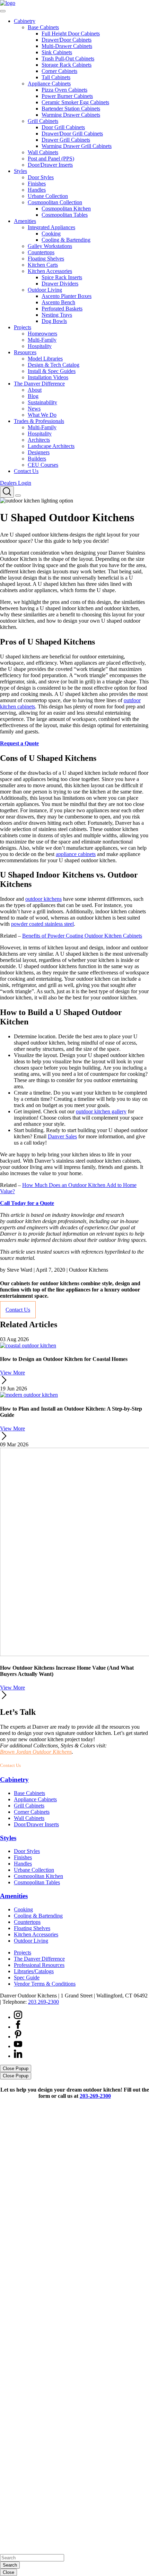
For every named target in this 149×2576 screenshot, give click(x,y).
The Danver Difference (39, 384)
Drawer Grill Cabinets (66, 140)
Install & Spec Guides (52, 371)
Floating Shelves (46, 259)
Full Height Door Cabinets (71, 34)
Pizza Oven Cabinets (64, 90)
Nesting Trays (57, 315)
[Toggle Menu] (3, 11)
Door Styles (41, 177)
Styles (20, 171)
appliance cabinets (76, 854)
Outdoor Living (45, 290)
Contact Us (26, 471)
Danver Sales (62, 1136)
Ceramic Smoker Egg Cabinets (75, 102)
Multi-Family (42, 340)
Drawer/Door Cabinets (67, 40)
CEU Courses (43, 465)
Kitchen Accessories (50, 271)
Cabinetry (25, 21)
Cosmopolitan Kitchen (66, 209)
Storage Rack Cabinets (67, 65)
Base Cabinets (43, 27)
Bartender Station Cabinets (71, 109)
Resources (25, 352)
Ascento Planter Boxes (67, 296)
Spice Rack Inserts (62, 277)
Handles (37, 190)
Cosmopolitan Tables (65, 215)
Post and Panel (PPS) (51, 159)
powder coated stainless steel (42, 924)
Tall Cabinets (56, 77)
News (34, 409)
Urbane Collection (48, 196)
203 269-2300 (43, 2002)
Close (8, 2572)
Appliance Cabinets (49, 84)
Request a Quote (19, 743)
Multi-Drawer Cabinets (67, 46)
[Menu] (18, 496)
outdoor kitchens (43, 899)
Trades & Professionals (39, 421)
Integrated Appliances (51, 227)
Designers (39, 452)
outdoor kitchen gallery (101, 1111)
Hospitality (40, 346)
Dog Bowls (54, 321)
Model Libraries (45, 359)
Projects (23, 327)
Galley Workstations (50, 246)
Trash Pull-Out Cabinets (68, 59)
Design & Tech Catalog (54, 365)
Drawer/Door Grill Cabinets (72, 134)
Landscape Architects (51, 446)
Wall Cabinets (43, 152)
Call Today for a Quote (27, 1203)
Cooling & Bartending (66, 240)
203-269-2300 (40, 1765)
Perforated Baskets (62, 309)
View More (12, 1373)
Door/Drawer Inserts (50, 165)
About (35, 390)
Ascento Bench (58, 302)
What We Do (42, 415)
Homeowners (42, 334)
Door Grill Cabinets (63, 127)
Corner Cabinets (59, 71)
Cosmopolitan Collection (55, 202)
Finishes (37, 184)
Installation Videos (48, 377)
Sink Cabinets (57, 52)
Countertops (41, 252)
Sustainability (42, 402)
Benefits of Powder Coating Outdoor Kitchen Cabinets (82, 936)
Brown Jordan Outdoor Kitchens (36, 1752)
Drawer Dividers (60, 284)
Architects (39, 440)
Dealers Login (16, 483)
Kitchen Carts (43, 265)
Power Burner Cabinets (67, 96)
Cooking (51, 234)
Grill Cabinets (43, 121)
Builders (37, 459)
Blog (33, 396)
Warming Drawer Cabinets (71, 115)
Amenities (25, 221)
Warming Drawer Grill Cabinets (77, 146)
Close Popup (16, 2068)
